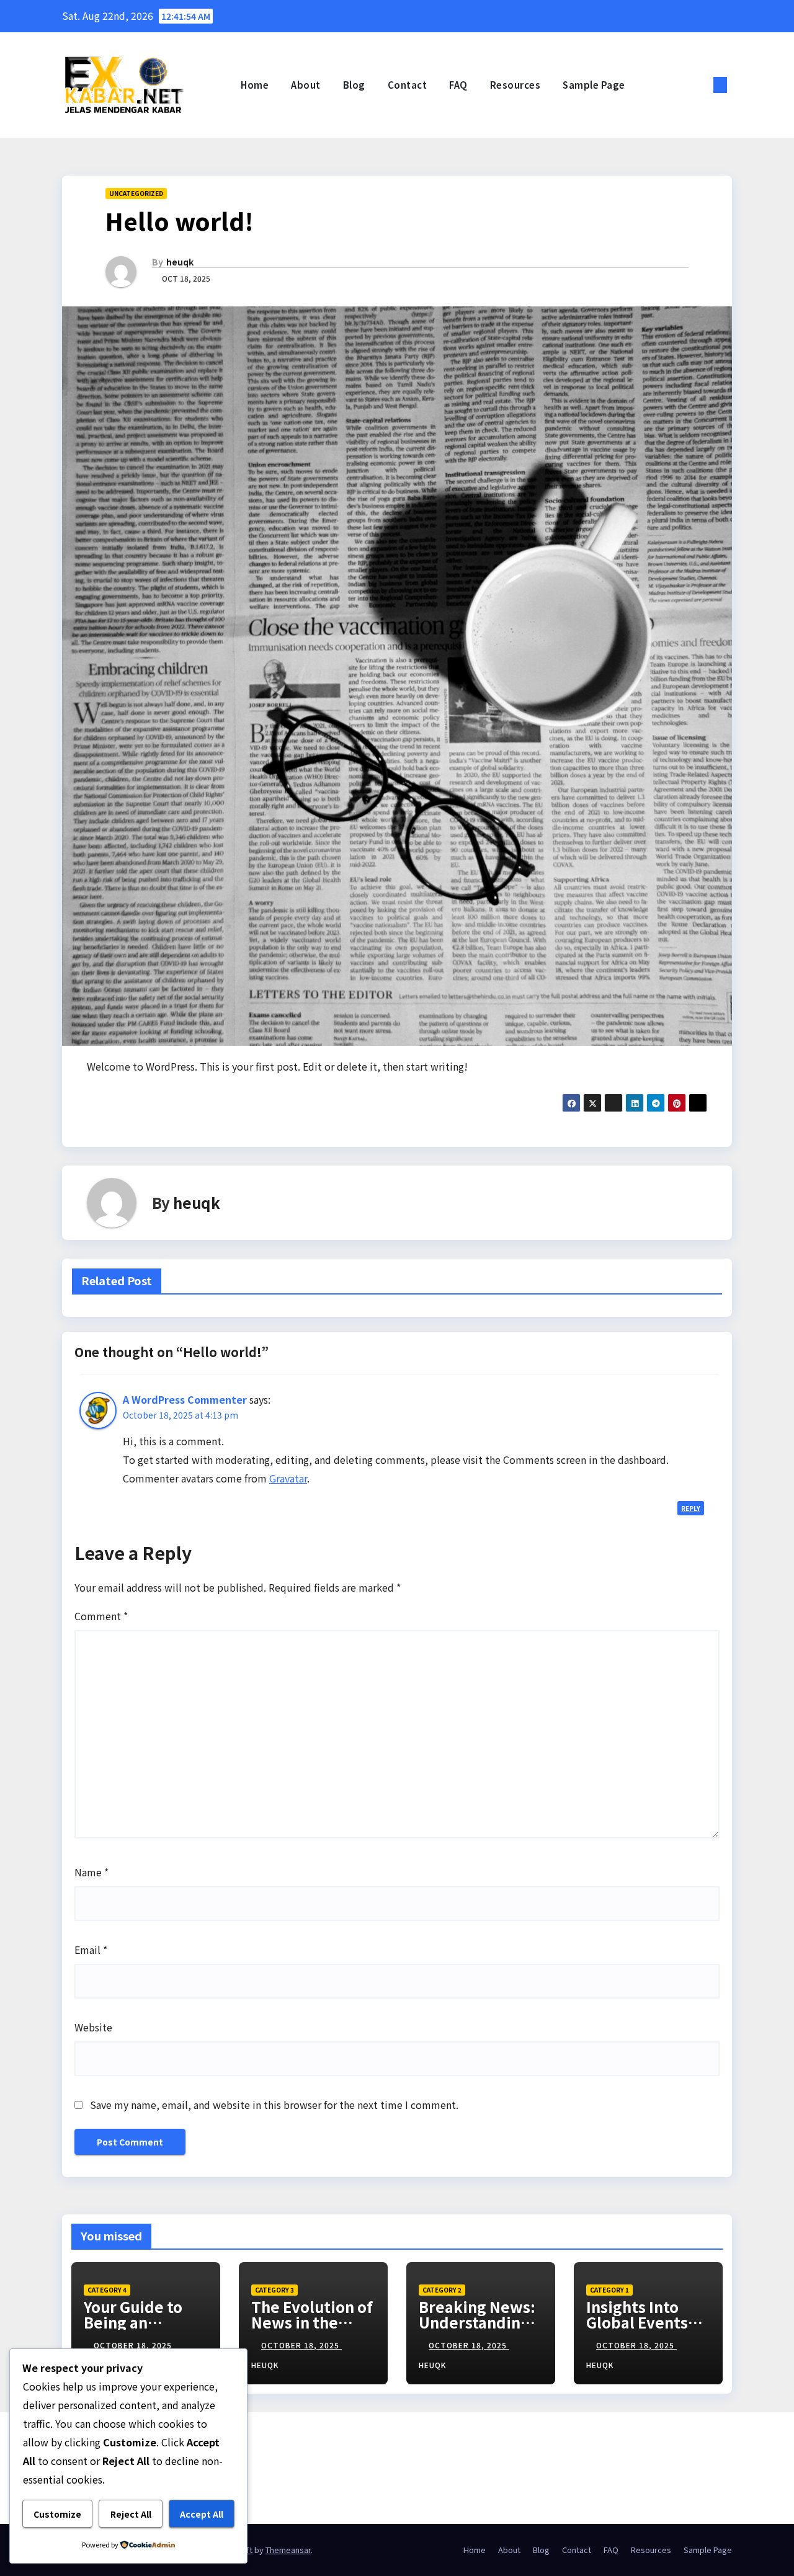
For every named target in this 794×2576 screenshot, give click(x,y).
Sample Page (594, 85)
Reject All (131, 2514)
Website (93, 2027)
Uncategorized (136, 193)
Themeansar (288, 2550)
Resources (515, 85)
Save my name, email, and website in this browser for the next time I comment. (274, 2105)
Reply (691, 1508)
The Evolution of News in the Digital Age (312, 2322)
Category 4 (107, 2290)
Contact (408, 85)
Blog (354, 85)
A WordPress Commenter (185, 1399)
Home (255, 85)
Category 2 (442, 2290)
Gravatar (288, 1478)
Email (91, 1950)
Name (91, 1872)
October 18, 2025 (134, 2345)
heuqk (180, 262)
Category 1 (609, 2290)
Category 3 (274, 2290)
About (306, 85)
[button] (700, 85)
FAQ (458, 85)
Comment (101, 1616)
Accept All (202, 2514)
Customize (57, 2514)
